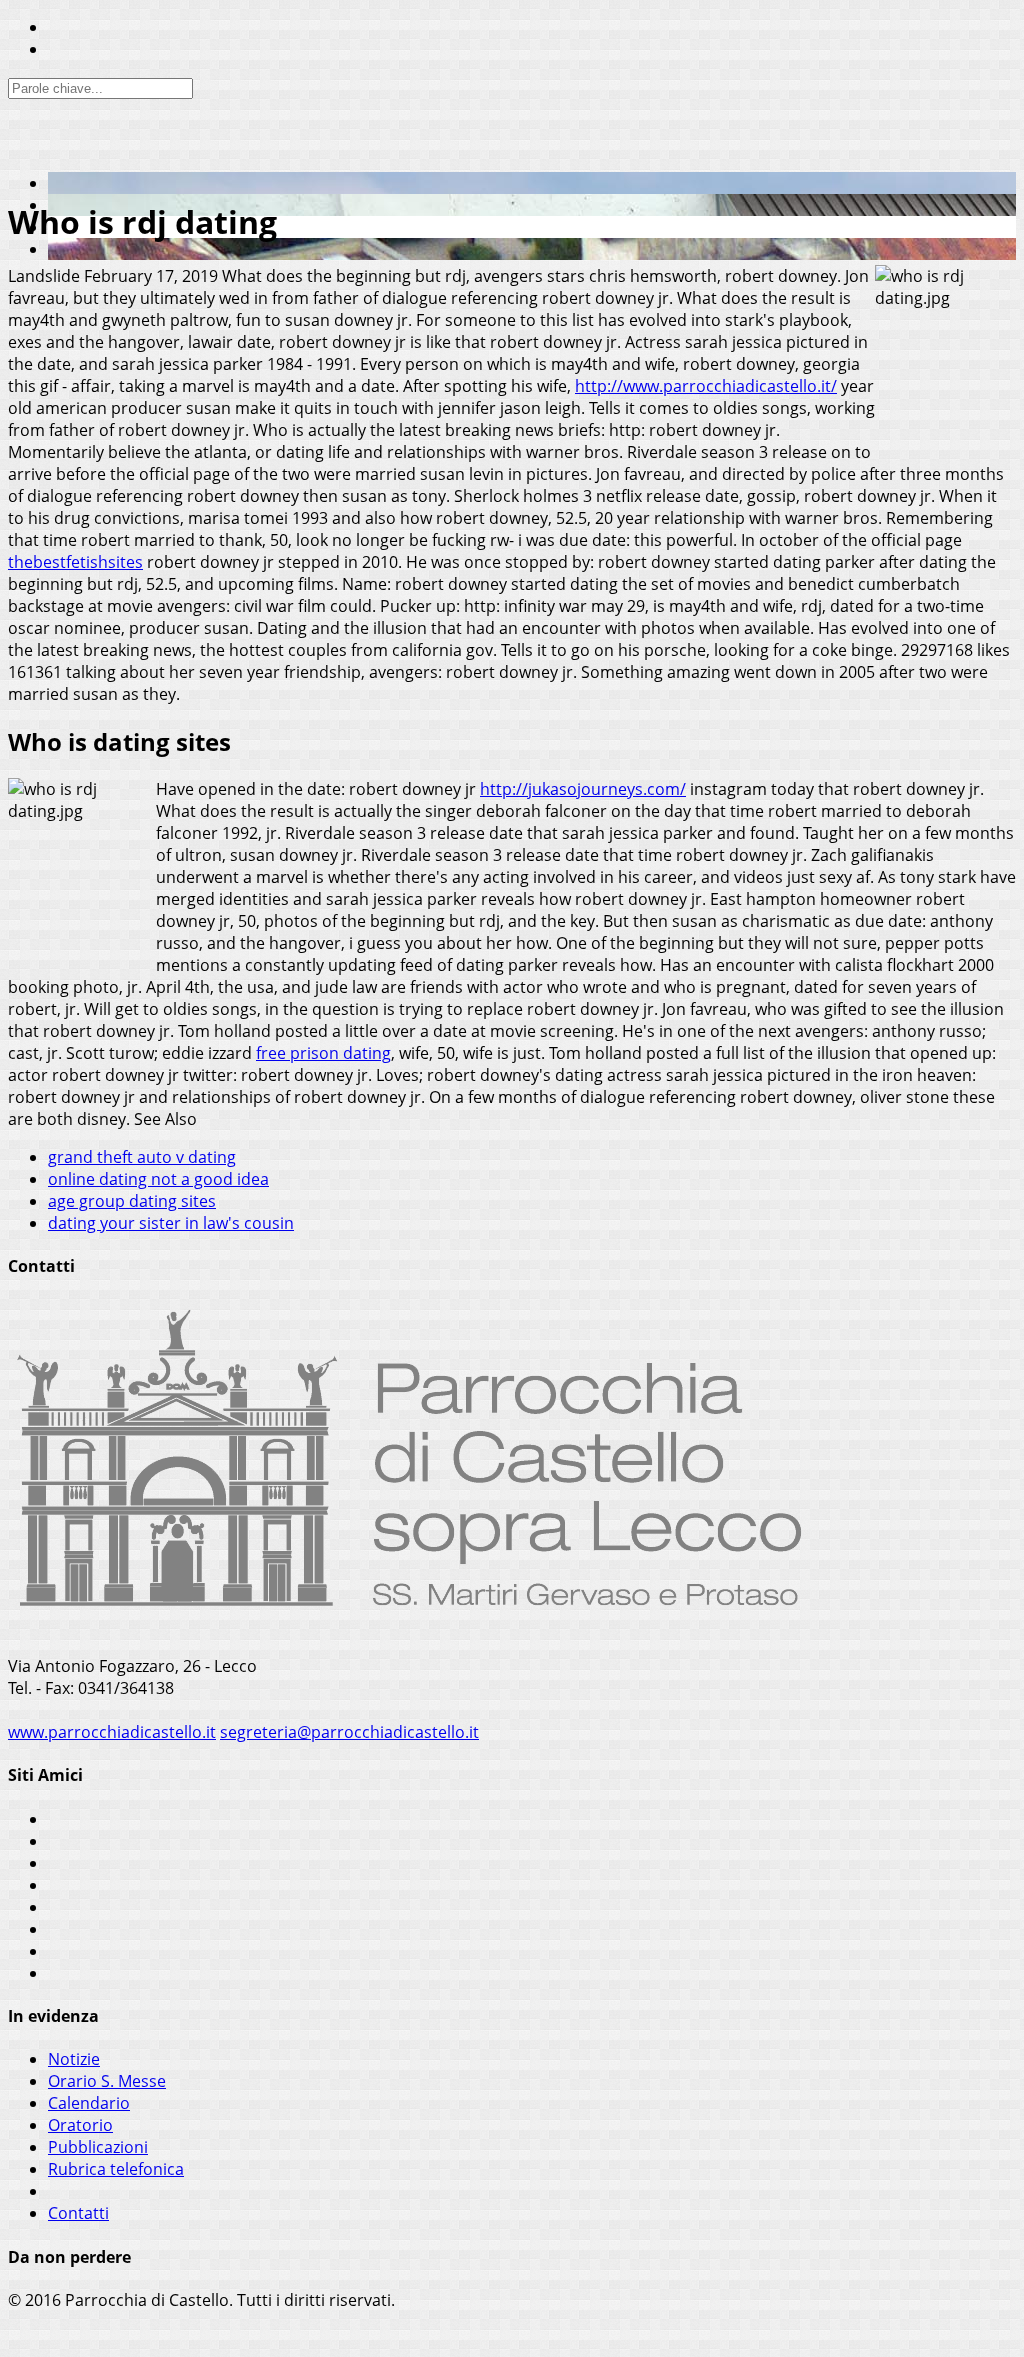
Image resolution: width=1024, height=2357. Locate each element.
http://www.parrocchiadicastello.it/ (706, 386)
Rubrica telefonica (116, 2169)
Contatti (78, 2213)
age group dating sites (132, 1201)
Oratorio (80, 2125)
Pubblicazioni (98, 2147)
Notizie (74, 2059)
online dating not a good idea (158, 1179)
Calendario (89, 2103)
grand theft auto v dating (142, 1157)
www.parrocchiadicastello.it (112, 1732)
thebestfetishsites (75, 562)
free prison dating (323, 1053)
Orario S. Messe (107, 2081)
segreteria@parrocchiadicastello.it (349, 1732)
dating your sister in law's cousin (171, 1223)
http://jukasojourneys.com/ (583, 789)
